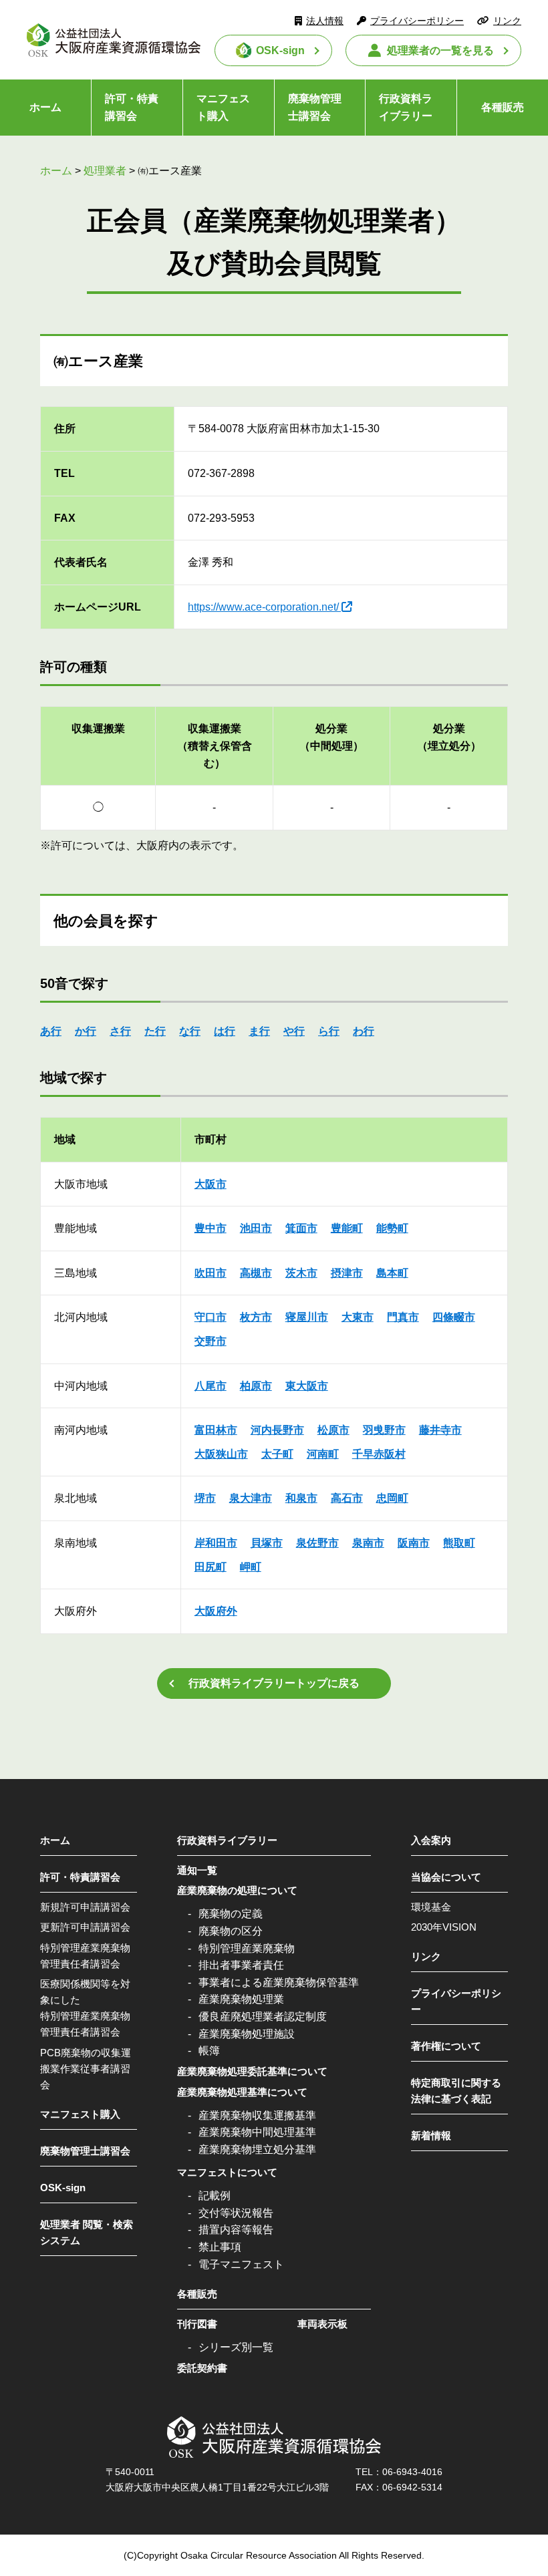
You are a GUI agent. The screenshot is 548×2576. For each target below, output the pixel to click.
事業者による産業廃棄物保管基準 (279, 1982)
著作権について (446, 2046)
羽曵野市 (384, 1430)
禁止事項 (220, 2247)
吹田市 (211, 1273)
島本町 (392, 1273)
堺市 (205, 1498)
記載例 (215, 2196)
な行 (190, 1031)
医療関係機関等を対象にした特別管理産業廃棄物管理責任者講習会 (85, 2008)
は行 (225, 1031)
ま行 (259, 1031)
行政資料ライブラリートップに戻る (274, 1683)
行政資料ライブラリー (406, 107)
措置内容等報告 (236, 2230)
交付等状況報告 (236, 2213)
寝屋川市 (307, 1317)
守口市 (211, 1317)
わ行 (364, 1031)
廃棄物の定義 (231, 1914)
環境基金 (431, 1907)
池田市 (256, 1228)
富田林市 (216, 1430)
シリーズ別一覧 (236, 2347)
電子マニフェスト (241, 2264)
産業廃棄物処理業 (241, 1999)
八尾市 (211, 1386)
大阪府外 (216, 1611)
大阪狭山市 (221, 1454)
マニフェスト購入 (223, 107)
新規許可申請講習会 (85, 1907)
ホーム (45, 107)
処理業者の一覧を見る (440, 50)
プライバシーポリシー (417, 21)
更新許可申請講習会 (85, 1927)
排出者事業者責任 (241, 1965)
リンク (507, 21)
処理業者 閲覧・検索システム (87, 2232)
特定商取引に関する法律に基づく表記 (456, 2091)
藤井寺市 (440, 1430)
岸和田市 (216, 1543)
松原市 (333, 1430)
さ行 (120, 1031)
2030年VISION (444, 1927)
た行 (155, 1031)
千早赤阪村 (379, 1454)
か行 (86, 1031)
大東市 (358, 1317)
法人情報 (325, 21)
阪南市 (414, 1543)
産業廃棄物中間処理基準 (257, 2132)
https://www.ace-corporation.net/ (263, 607)
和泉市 (301, 1498)
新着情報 (431, 2135)
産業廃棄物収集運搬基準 (257, 2115)
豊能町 (347, 1228)
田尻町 (211, 1567)
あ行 (51, 1031)
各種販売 (503, 107)
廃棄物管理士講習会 (315, 107)
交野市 (211, 1341)
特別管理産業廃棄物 (247, 1948)
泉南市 (368, 1543)
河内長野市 (277, 1430)
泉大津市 (251, 1498)
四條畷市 (454, 1317)
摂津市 (347, 1273)
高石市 (347, 1498)
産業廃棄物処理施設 (247, 2034)
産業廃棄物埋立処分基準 (257, 2149)
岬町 (251, 1567)
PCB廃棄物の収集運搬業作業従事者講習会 (86, 2069)
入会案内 (431, 1840)
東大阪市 (307, 1386)
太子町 (277, 1454)
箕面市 (301, 1228)
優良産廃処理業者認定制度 (263, 2017)
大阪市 (211, 1184)
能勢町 (392, 1228)
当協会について (446, 1877)
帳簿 (209, 2051)
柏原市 (256, 1386)
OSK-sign (280, 50)
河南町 (323, 1454)
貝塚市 (267, 1543)
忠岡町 (392, 1498)
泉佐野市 (317, 1543)
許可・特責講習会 (132, 107)
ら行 (329, 1031)
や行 (294, 1031)
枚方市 (256, 1317)
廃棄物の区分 (231, 1931)
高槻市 (256, 1273)
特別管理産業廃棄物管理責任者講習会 (85, 1956)
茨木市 (301, 1273)
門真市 (403, 1317)
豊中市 (211, 1228)
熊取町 (459, 1543)
